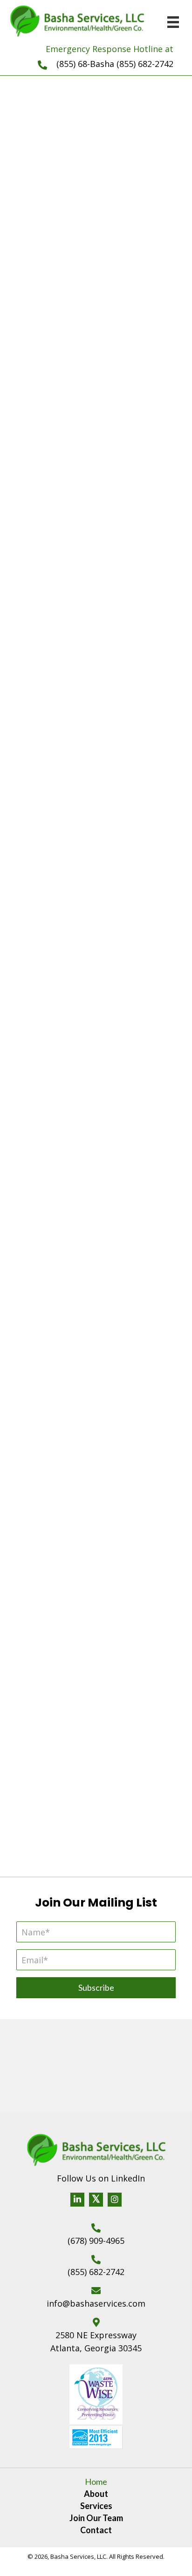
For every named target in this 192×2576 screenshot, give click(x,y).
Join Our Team (96, 2518)
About (96, 2494)
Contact (96, 2530)
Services (96, 2506)
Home (96, 2482)
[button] (96, 408)
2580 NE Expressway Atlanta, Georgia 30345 (96, 2342)
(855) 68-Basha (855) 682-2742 (115, 64)
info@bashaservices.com (96, 2303)
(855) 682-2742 (96, 2272)
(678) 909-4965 (96, 2241)
